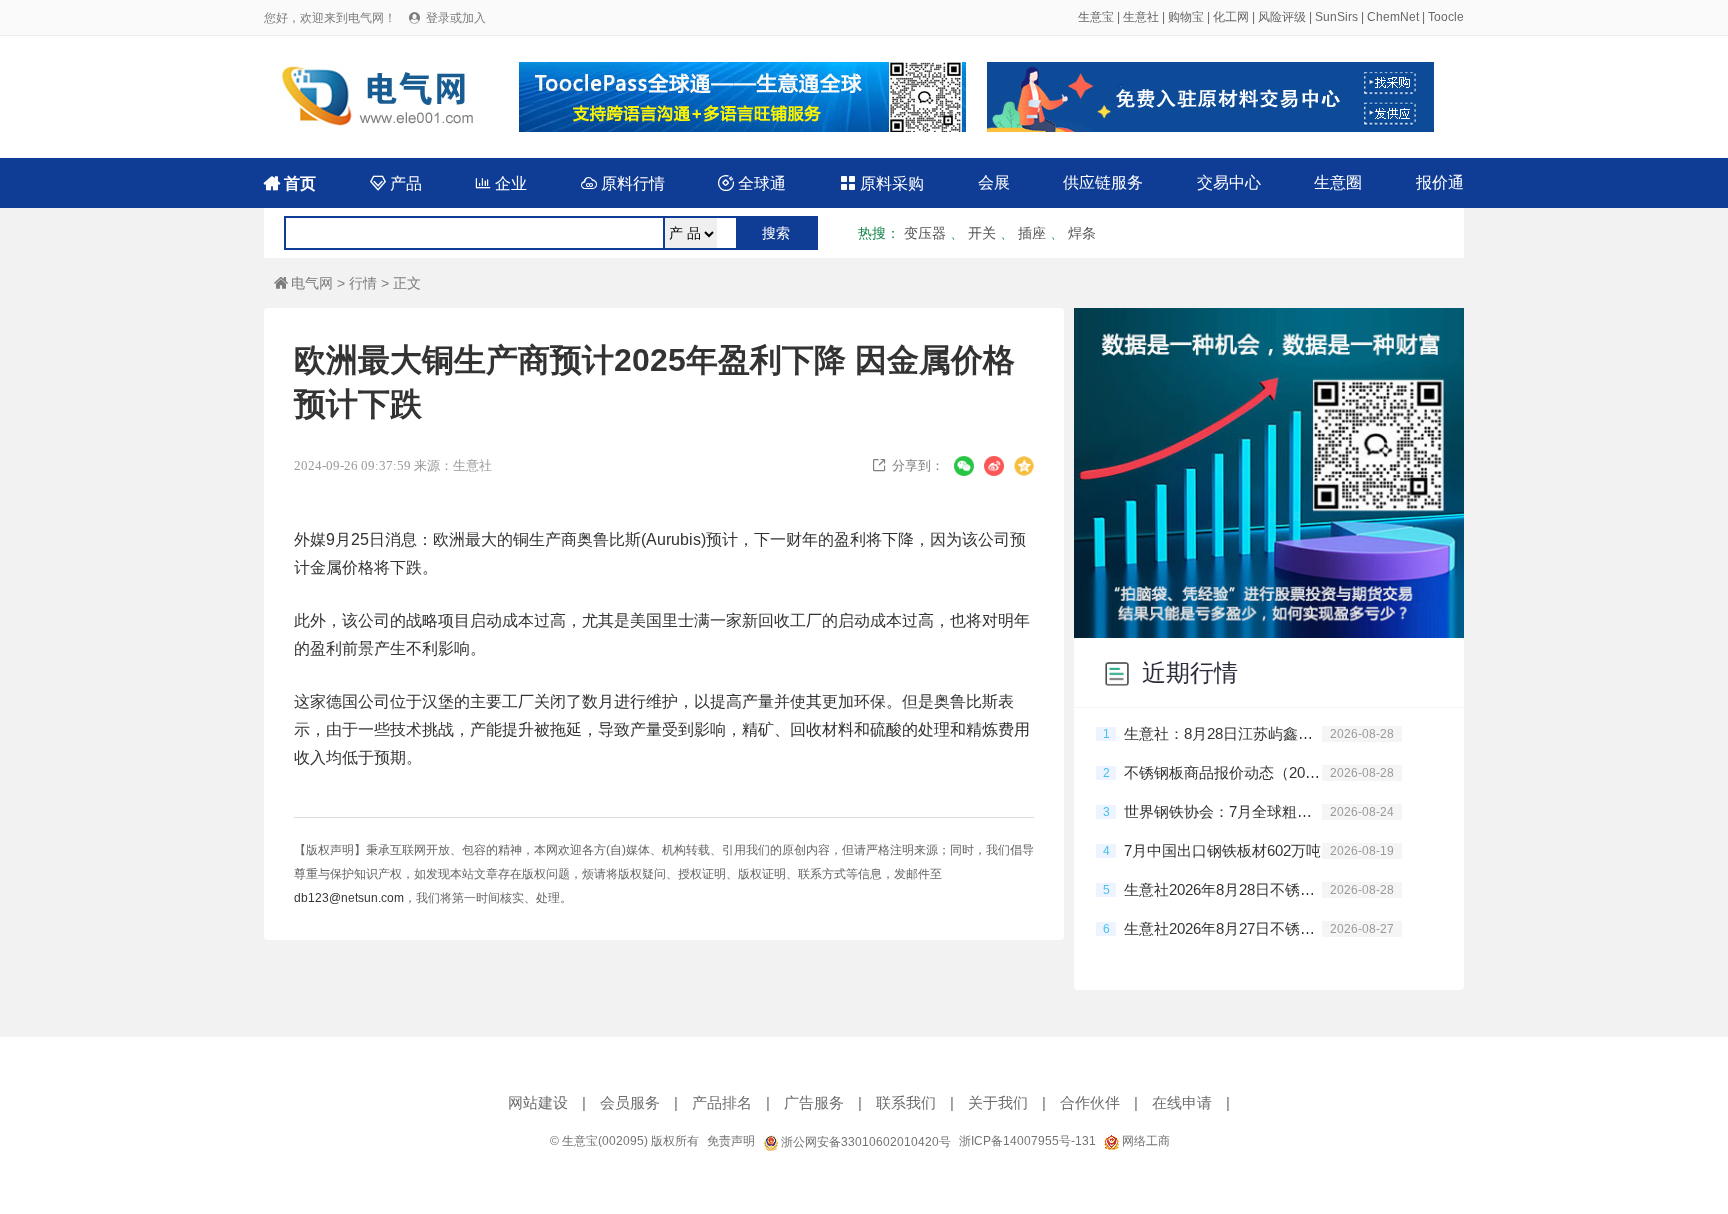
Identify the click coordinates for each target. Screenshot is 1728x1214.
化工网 (1231, 17)
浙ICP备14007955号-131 (1027, 1141)
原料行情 (623, 183)
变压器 (925, 233)
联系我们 (906, 1102)
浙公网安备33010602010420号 (864, 1142)
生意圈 (1338, 182)
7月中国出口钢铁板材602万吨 (1222, 850)
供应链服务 (1103, 182)
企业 (501, 183)
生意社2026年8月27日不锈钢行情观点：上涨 (1223, 928)
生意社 (1141, 17)
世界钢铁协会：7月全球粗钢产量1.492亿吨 (1223, 811)
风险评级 (1282, 17)
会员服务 (630, 1102)
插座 (1032, 233)
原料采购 (882, 183)
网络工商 (1144, 1141)
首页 (290, 183)
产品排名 (722, 1102)
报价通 (1440, 182)
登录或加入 (456, 18)
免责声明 (731, 1141)
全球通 (752, 183)
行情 (363, 283)
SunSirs (1336, 17)
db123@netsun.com (349, 898)
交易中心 (1229, 182)
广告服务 (814, 1102)
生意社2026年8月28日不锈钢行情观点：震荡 (1223, 889)
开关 (982, 233)
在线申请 (1182, 1102)
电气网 (303, 283)
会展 (994, 182)
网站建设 (538, 1102)
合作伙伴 (1090, 1102)
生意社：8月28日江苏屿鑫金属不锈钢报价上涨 (1223, 733)
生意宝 (1096, 17)
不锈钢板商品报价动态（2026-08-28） (1223, 772)
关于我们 (998, 1102)
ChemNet (1393, 17)
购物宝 (1186, 17)
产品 (396, 183)
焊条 (1082, 233)
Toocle (1446, 17)
